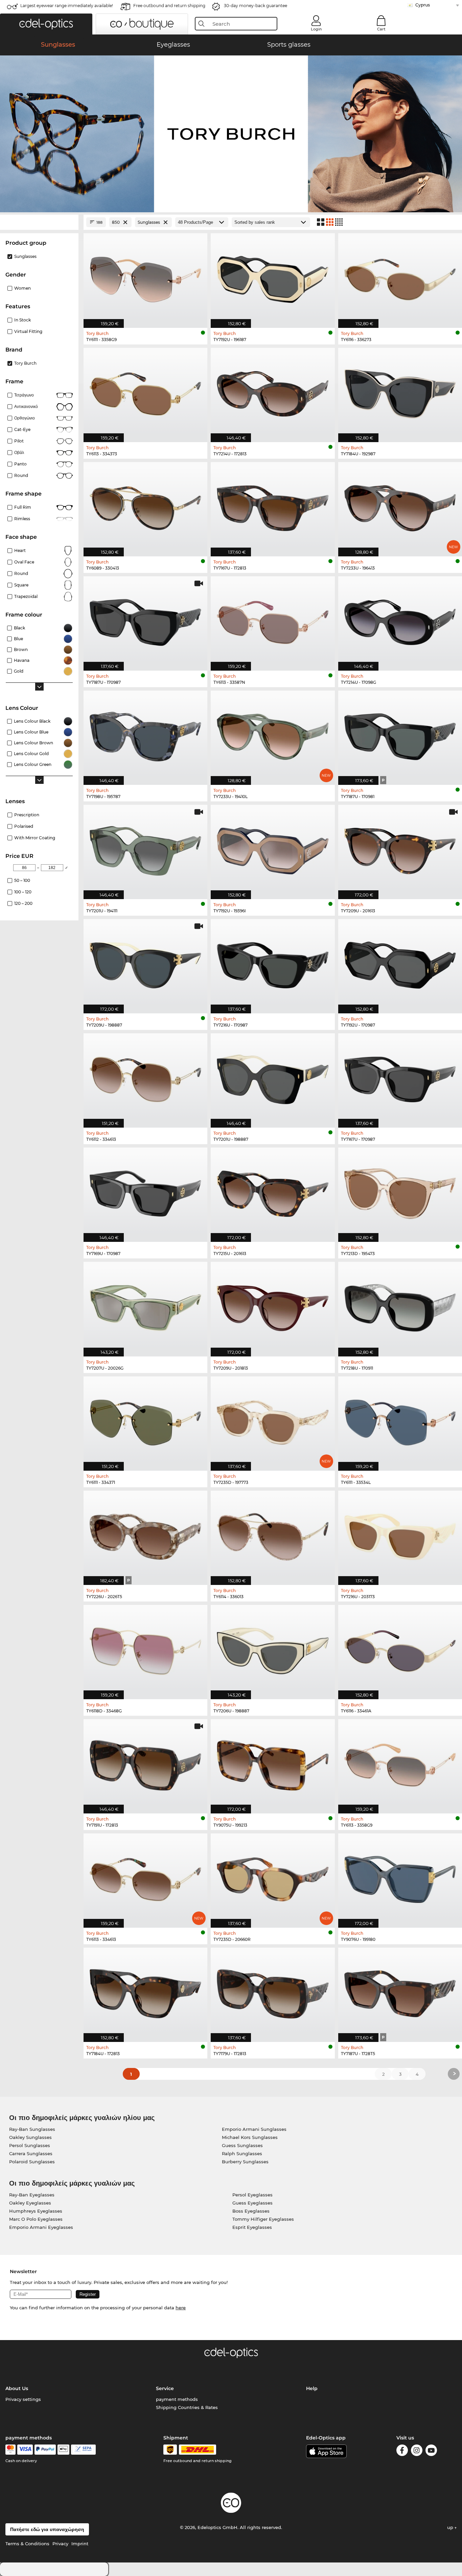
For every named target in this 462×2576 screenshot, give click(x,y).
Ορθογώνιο (25, 418)
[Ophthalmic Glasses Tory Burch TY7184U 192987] (400, 391)
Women (22, 288)
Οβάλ (19, 452)
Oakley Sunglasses (30, 2137)
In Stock (22, 320)
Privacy (60, 2544)
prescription (27, 815)
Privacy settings (23, 2399)
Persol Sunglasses (30, 2145)
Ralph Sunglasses (242, 2153)
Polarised (24, 826)
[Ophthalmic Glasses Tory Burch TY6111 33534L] (400, 1420)
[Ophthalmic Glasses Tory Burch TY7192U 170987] (400, 963)
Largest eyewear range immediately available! (67, 6)
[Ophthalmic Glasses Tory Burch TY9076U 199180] (400, 1877)
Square (21, 585)
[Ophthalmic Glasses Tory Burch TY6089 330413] (145, 506)
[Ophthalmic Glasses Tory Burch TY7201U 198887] (273, 1077)
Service (165, 2388)
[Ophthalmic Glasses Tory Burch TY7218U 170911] (400, 1305)
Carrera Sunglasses (31, 2153)
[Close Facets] (39, 222)
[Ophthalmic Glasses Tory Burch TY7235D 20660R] (273, 1877)
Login (316, 29)
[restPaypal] (45, 2450)
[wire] (83, 2450)
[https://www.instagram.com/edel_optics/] (417, 2451)
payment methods (177, 2399)
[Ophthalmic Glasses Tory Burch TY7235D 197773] (273, 1420)
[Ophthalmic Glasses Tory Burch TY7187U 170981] (400, 734)
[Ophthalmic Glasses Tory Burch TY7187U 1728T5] (400, 1991)
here (181, 2308)
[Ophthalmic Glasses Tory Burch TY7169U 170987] (145, 1191)
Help (312, 2388)
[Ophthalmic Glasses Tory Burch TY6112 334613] (145, 1077)
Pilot (19, 441)
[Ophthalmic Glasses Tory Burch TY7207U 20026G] (145, 1305)
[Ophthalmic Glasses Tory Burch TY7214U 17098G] (400, 620)
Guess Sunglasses (242, 2145)
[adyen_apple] (64, 2450)
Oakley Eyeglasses (30, 2203)
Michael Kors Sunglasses (250, 2137)
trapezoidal (26, 596)
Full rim (23, 507)
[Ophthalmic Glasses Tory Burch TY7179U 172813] (273, 1991)
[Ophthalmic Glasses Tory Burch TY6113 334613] (145, 1877)
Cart (381, 29)
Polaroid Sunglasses (32, 2162)
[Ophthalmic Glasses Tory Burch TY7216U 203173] (400, 1534)
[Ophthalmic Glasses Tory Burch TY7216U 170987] (273, 963)
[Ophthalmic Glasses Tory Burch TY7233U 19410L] (273, 734)
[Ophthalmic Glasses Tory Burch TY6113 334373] (145, 391)
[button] (46, 24)
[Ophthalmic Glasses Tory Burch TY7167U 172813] (273, 506)
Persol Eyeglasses (252, 2195)
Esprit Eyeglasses (252, 2227)
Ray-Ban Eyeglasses (32, 2195)
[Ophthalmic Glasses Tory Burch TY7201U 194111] (145, 848)
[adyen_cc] (10, 2450)
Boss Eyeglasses (251, 2211)
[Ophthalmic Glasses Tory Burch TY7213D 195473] (400, 1191)
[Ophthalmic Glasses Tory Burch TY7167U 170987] (400, 1077)
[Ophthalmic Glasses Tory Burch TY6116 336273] (400, 277)
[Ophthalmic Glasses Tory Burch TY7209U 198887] (145, 963)
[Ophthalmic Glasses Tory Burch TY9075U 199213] (273, 1763)
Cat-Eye (22, 429)
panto (20, 464)
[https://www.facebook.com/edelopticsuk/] (402, 2451)
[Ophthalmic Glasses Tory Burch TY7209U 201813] (273, 1305)
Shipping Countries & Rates (187, 2407)
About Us (17, 2388)
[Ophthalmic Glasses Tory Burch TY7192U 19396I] (273, 848)
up (451, 2527)
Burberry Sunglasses (245, 2162)
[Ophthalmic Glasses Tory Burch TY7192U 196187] (273, 277)
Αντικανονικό (26, 406)
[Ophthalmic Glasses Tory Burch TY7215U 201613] (273, 1191)
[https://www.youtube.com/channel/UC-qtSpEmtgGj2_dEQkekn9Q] (431, 2451)
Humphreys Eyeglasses (36, 2211)
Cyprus (423, 5)
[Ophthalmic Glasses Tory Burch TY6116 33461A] (400, 1648)
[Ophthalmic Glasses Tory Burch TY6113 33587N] (273, 620)
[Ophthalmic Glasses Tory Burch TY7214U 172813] (273, 391)
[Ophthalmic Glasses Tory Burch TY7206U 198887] (273, 1648)
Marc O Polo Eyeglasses (36, 2219)
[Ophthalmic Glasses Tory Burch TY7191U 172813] (145, 1763)
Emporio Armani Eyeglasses (41, 2227)
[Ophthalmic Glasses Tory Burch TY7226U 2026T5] (145, 1534)
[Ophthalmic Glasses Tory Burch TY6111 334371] (145, 1420)
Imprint (80, 2544)
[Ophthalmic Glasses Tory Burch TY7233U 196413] (400, 506)
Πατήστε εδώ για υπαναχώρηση (47, 2529)
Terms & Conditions (27, 2544)
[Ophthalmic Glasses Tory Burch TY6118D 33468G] (145, 1648)
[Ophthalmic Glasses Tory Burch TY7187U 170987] (145, 620)
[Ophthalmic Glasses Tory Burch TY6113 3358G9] (400, 1763)
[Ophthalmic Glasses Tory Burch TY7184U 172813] (145, 1991)
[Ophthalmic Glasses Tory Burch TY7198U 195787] (145, 734)
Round (21, 573)
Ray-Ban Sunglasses (32, 2129)
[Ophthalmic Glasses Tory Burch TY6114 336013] (273, 1534)
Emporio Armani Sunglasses (254, 2129)
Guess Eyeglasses (252, 2203)
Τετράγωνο (24, 395)
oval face (24, 562)
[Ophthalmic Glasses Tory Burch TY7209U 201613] (400, 848)
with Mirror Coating (35, 838)
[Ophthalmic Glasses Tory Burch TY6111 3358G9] (145, 277)
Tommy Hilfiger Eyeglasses (263, 2219)
